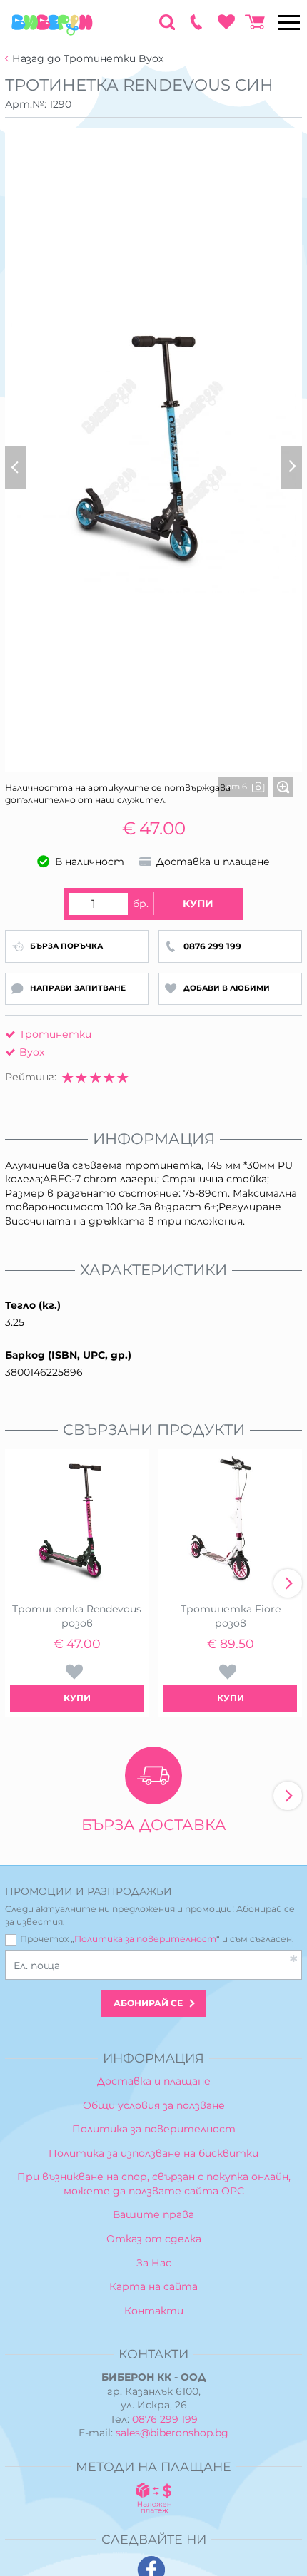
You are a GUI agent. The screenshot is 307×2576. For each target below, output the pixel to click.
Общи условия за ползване (154, 2105)
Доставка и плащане (154, 2081)
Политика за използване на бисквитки (153, 2153)
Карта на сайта (153, 2286)
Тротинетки (55, 1034)
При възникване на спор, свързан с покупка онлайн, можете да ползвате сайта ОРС (154, 2184)
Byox (32, 1052)
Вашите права (153, 2214)
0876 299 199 (165, 2419)
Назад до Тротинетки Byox (88, 59)
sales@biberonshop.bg (172, 2433)
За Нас (154, 2263)
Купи (198, 904)
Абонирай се (148, 2003)
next (288, 1583)
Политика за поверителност (145, 1939)
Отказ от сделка (154, 2239)
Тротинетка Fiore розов (231, 1616)
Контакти (154, 2311)
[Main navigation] (289, 22)
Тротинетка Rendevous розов (77, 1616)
